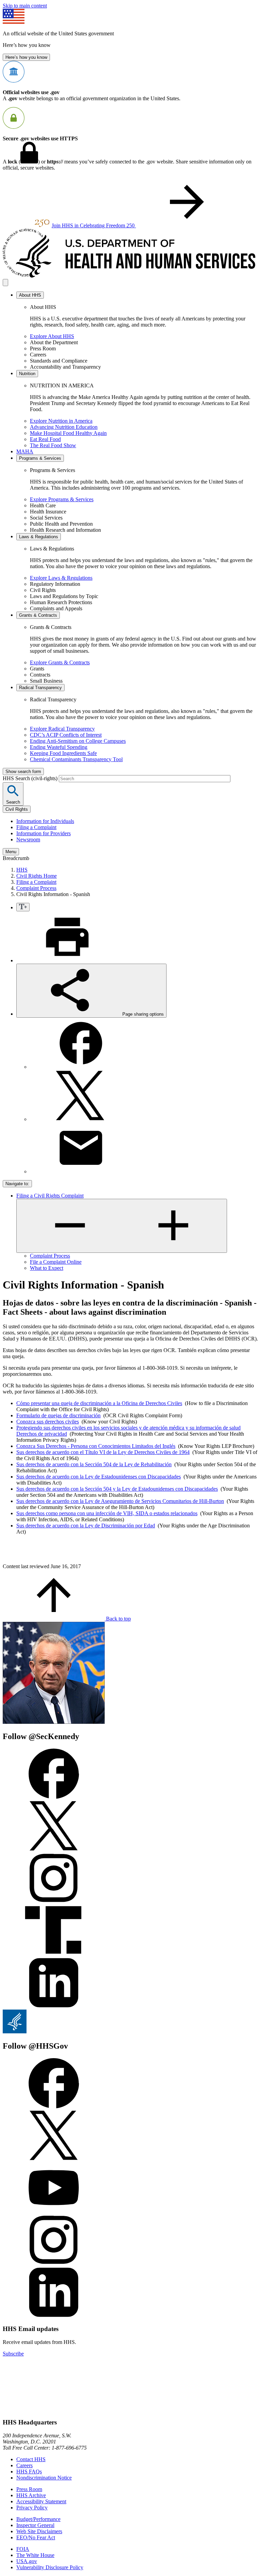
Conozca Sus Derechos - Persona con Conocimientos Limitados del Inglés (96, 1446)
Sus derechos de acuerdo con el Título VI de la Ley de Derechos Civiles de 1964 (103, 1452)
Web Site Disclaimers (39, 2531)
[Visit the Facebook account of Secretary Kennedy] (54, 1797)
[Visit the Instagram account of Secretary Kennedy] (54, 1902)
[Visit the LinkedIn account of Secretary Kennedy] (54, 2006)
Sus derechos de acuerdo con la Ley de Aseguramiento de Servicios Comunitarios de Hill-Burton (120, 1501)
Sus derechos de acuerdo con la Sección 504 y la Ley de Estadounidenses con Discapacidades (117, 1489)
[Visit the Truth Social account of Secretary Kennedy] (54, 1954)
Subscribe (13, 2354)
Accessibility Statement (41, 2501)
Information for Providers (43, 833)
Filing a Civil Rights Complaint (50, 1196)
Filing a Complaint (36, 827)
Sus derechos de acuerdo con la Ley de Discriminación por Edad (86, 1526)
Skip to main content (25, 6)
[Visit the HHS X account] (54, 2159)
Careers (24, 2465)
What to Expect (47, 1268)
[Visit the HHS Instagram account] (54, 2264)
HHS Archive (31, 2495)
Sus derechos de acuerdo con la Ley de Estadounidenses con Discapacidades (99, 1477)
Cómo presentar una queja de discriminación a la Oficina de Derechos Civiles (99, 1403)
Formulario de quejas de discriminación (58, 1415)
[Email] (81, 1171)
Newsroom (28, 839)
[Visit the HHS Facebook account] (54, 2107)
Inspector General (35, 2525)
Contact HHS (31, 2459)
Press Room (29, 2489)
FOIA (23, 2549)
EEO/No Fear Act (36, 2537)
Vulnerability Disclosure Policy (50, 2567)
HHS (22, 870)
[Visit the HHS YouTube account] (54, 2211)
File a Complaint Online (56, 1262)
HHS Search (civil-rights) (31, 778)
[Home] (130, 276)
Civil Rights (17, 809)
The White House (35, 2555)
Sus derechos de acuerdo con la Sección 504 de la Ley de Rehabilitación (94, 1464)
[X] (81, 1119)
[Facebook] (81, 1067)
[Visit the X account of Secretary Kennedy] (54, 1849)
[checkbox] (23, 907)
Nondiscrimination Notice (44, 2478)
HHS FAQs (29, 2472)
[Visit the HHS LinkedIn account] (54, 2316)
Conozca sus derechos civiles (48, 1422)
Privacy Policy (32, 2508)
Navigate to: (17, 1184)
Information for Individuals (45, 821)
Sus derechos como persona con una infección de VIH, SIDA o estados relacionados (107, 1513)
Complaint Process (36, 888)
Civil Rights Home (37, 876)
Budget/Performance (38, 2519)
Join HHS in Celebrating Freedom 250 (94, 225)
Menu (11, 852)
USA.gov (27, 2561)
